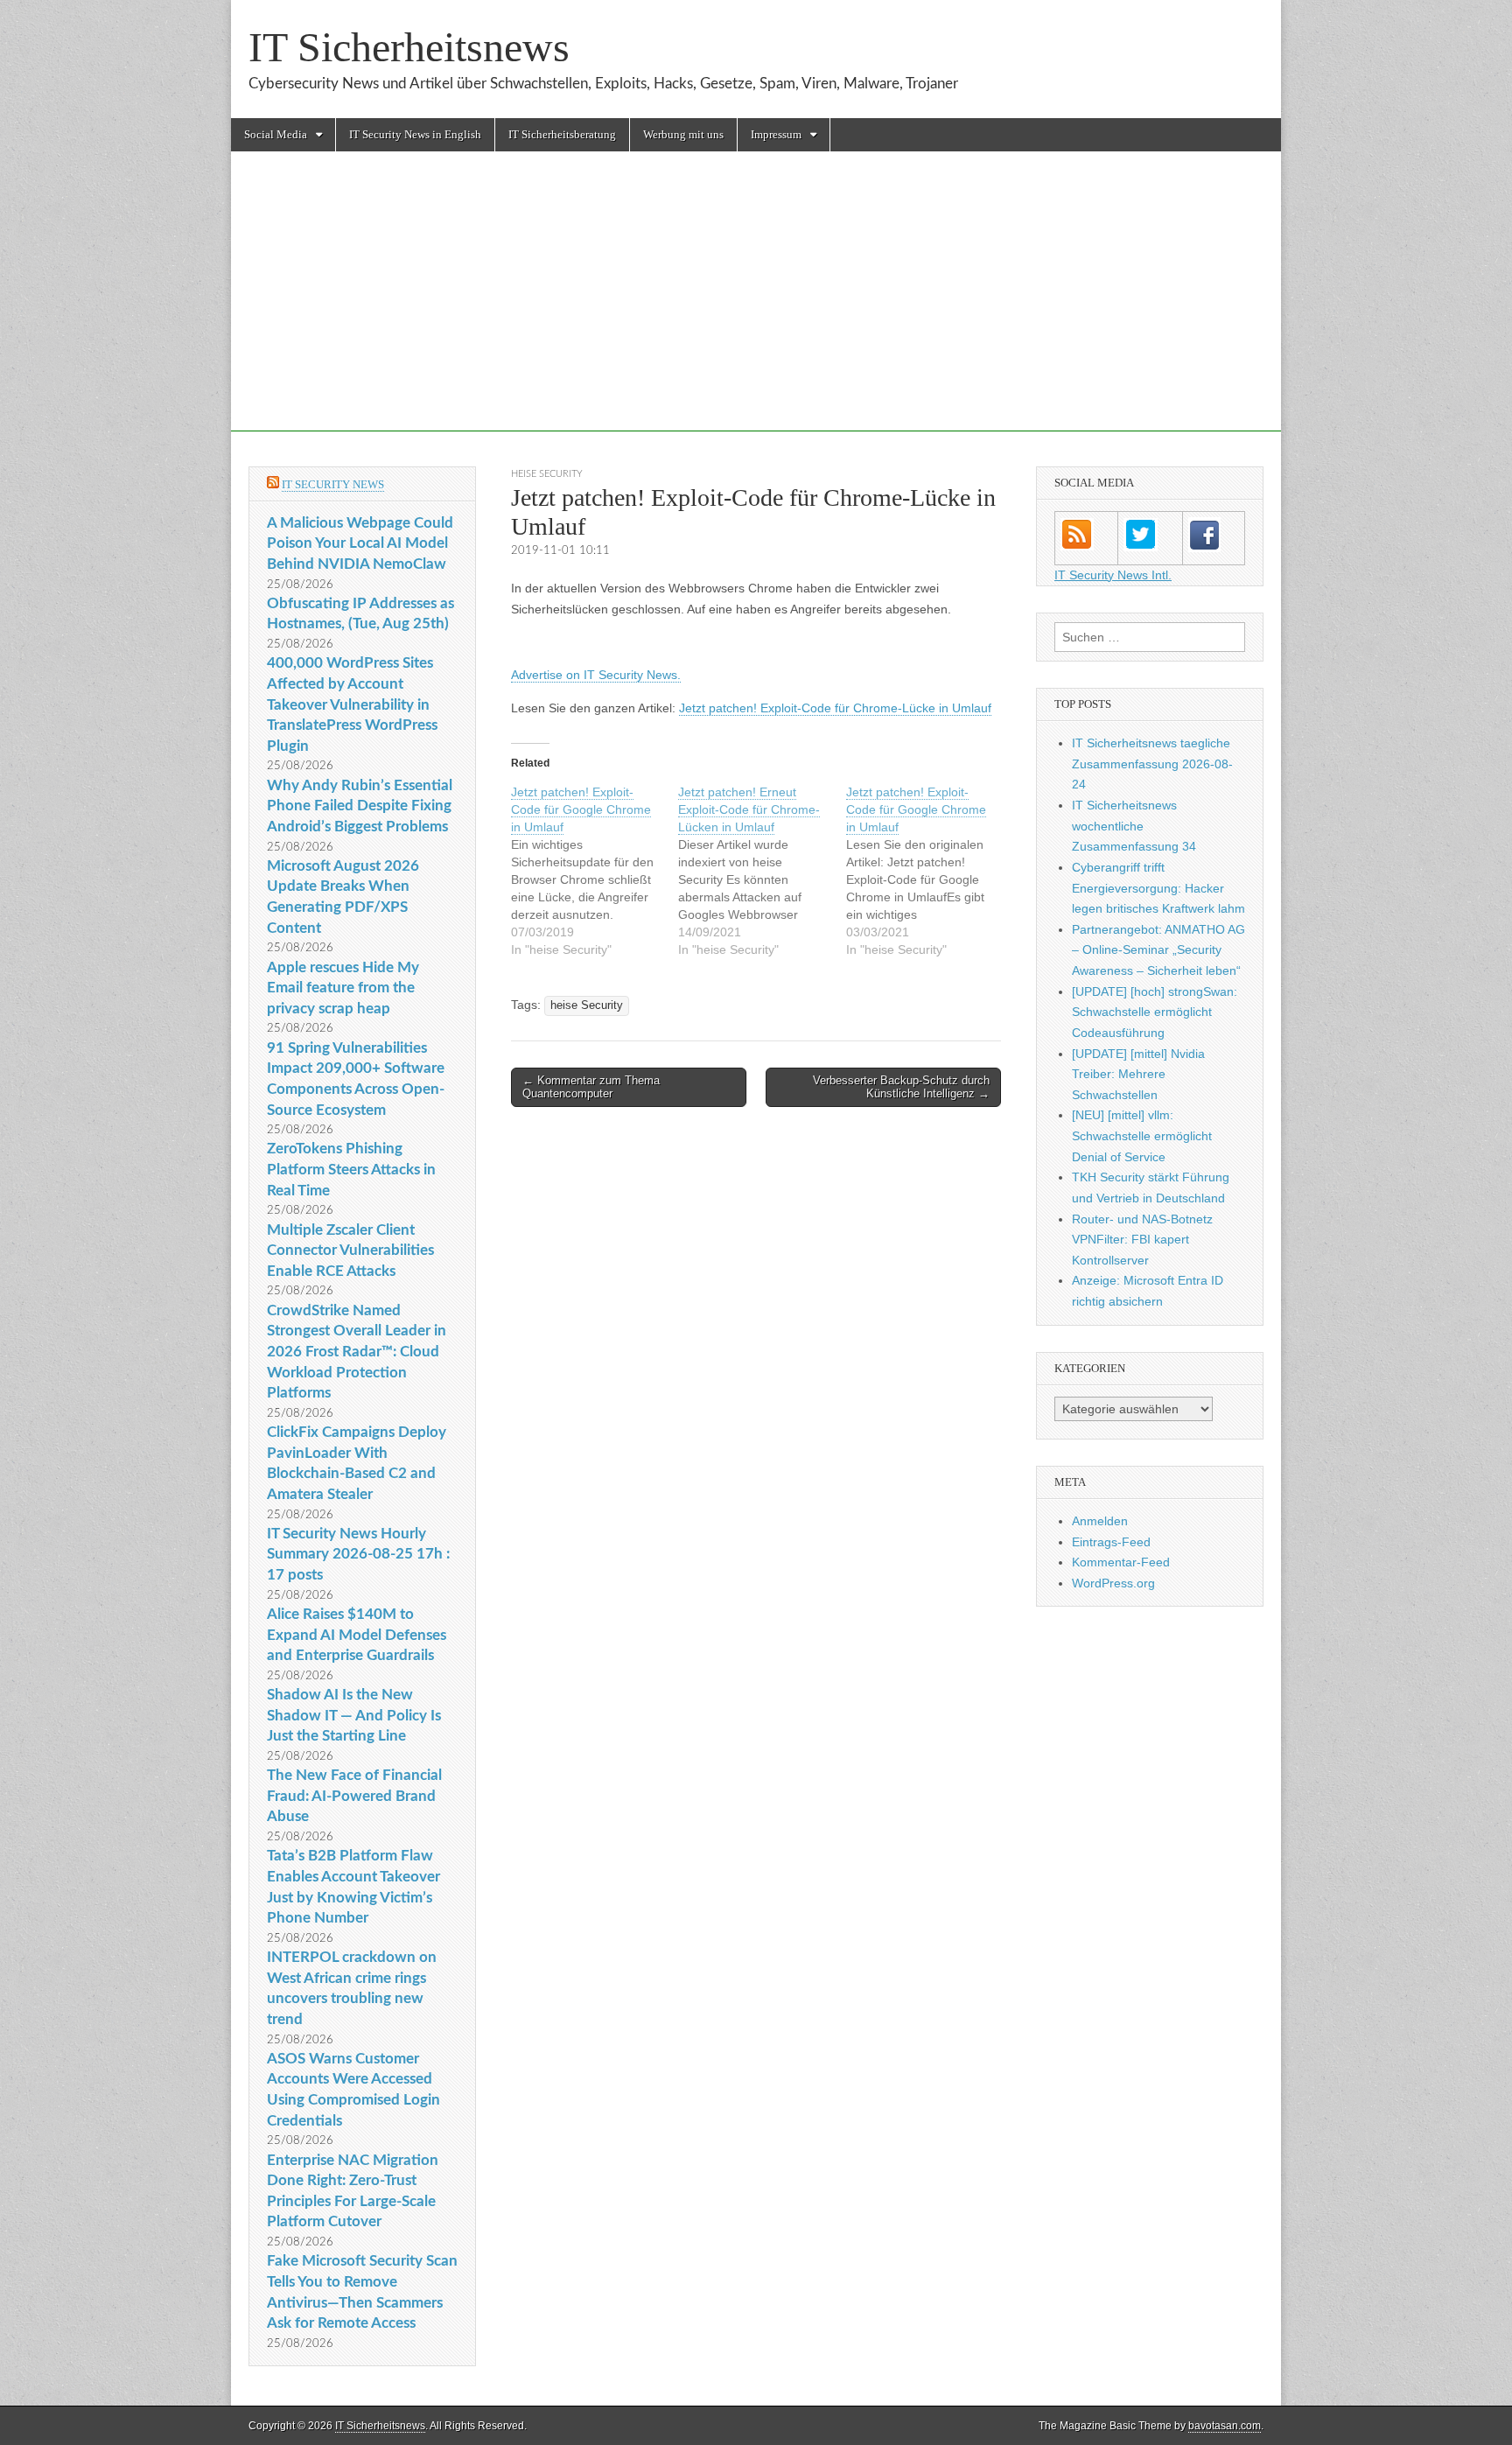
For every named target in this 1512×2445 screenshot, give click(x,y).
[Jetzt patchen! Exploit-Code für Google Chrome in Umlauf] (595, 871)
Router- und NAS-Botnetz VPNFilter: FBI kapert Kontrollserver (1142, 1240)
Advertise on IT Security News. (596, 675)
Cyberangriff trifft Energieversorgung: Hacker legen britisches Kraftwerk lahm (1158, 888)
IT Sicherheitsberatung (562, 134)
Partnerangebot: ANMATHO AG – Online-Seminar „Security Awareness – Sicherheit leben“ (1158, 950)
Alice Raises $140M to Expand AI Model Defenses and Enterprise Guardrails (357, 1635)
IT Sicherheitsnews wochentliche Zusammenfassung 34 (1134, 826)
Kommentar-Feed (1121, 1562)
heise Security (547, 474)
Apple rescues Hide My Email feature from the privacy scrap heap (343, 988)
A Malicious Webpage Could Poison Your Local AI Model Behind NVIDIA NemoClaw (360, 543)
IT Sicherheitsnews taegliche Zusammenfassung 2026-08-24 (1152, 764)
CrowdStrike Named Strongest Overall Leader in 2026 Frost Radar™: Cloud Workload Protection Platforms (357, 1352)
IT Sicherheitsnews (409, 47)
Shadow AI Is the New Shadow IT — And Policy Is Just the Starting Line (354, 1715)
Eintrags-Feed (1111, 1542)
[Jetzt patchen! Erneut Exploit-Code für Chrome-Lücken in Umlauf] (762, 871)
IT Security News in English (415, 134)
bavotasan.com (1225, 2426)
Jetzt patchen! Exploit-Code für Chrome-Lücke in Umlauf (835, 708)
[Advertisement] (756, 309)
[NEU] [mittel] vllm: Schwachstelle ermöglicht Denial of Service (1142, 1135)
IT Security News (333, 484)
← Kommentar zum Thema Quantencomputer (591, 1087)
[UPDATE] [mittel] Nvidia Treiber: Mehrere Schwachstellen (1138, 1074)
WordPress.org (1113, 1583)
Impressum (776, 134)
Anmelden (1100, 1521)
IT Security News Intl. (1113, 575)
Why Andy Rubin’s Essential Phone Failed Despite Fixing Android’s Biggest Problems (360, 806)
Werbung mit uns (683, 134)
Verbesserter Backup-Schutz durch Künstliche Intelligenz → (901, 1087)
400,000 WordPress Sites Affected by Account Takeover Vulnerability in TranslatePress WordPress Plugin (352, 704)
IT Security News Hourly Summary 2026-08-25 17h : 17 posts (358, 1554)
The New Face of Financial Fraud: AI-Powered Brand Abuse (354, 1796)
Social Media (276, 134)
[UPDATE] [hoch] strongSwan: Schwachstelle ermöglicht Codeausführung (1155, 1012)
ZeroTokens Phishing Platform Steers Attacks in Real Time (351, 1169)
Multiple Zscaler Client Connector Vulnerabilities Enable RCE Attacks (350, 1251)
